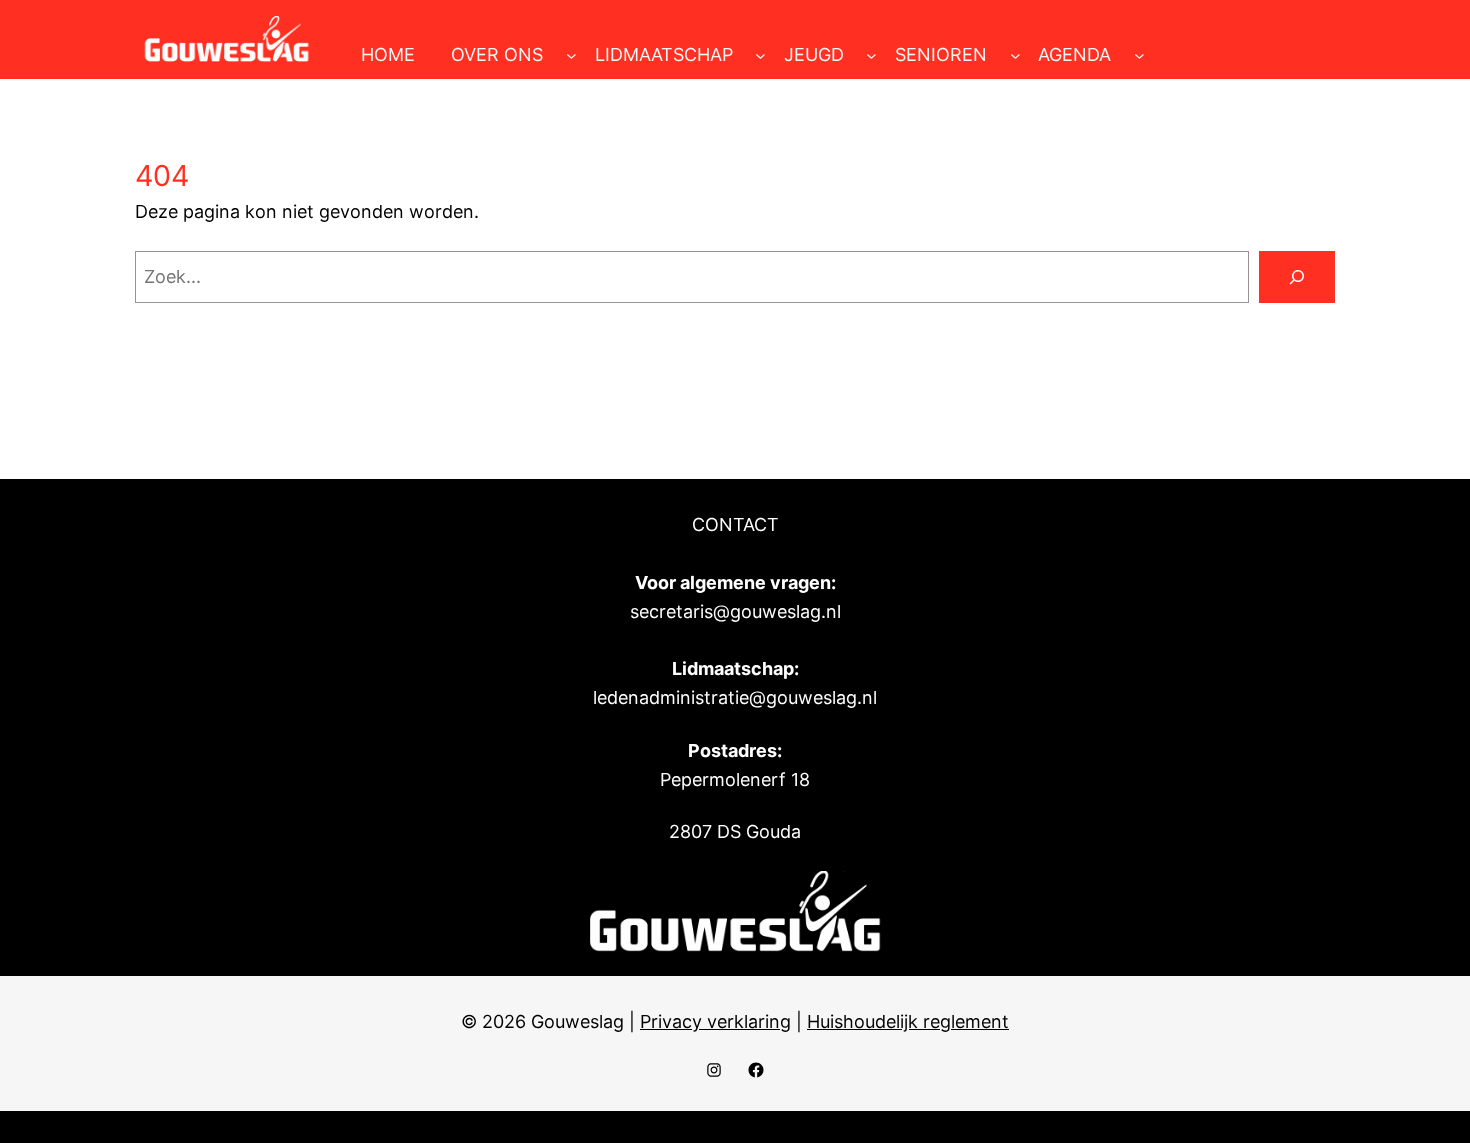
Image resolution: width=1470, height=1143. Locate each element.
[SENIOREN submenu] (1015, 55)
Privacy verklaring (715, 1021)
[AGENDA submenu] (1139, 55)
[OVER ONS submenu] (571, 55)
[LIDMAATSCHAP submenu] (760, 55)
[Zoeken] (1297, 277)
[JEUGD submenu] (871, 55)
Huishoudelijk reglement (908, 1021)
